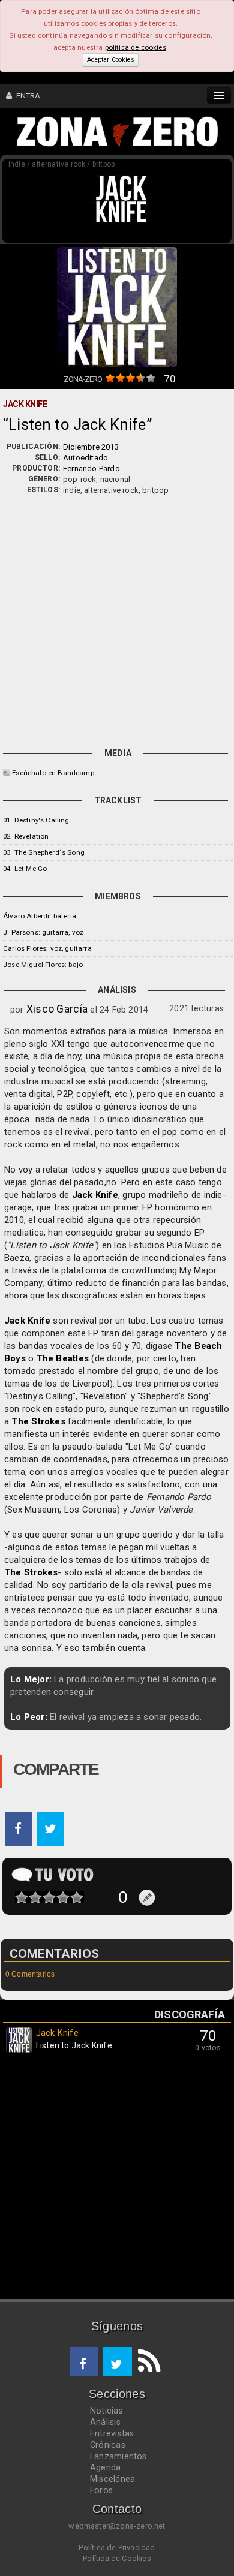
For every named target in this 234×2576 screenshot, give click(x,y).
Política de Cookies (117, 2558)
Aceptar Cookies (110, 60)
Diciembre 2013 (91, 447)
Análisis (105, 2422)
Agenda (105, 2467)
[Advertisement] (117, 619)
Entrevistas (112, 2433)
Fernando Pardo (91, 468)
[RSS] (146, 2361)
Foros (101, 2490)
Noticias (106, 2411)
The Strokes (38, 1421)
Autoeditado (85, 458)
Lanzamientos (118, 2456)
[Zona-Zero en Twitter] (118, 2361)
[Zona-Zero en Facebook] (84, 2361)
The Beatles (63, 1358)
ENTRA (26, 96)
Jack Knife (95, 1195)
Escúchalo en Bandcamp (53, 773)
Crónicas (108, 2445)
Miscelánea (112, 2479)
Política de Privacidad (117, 2548)
